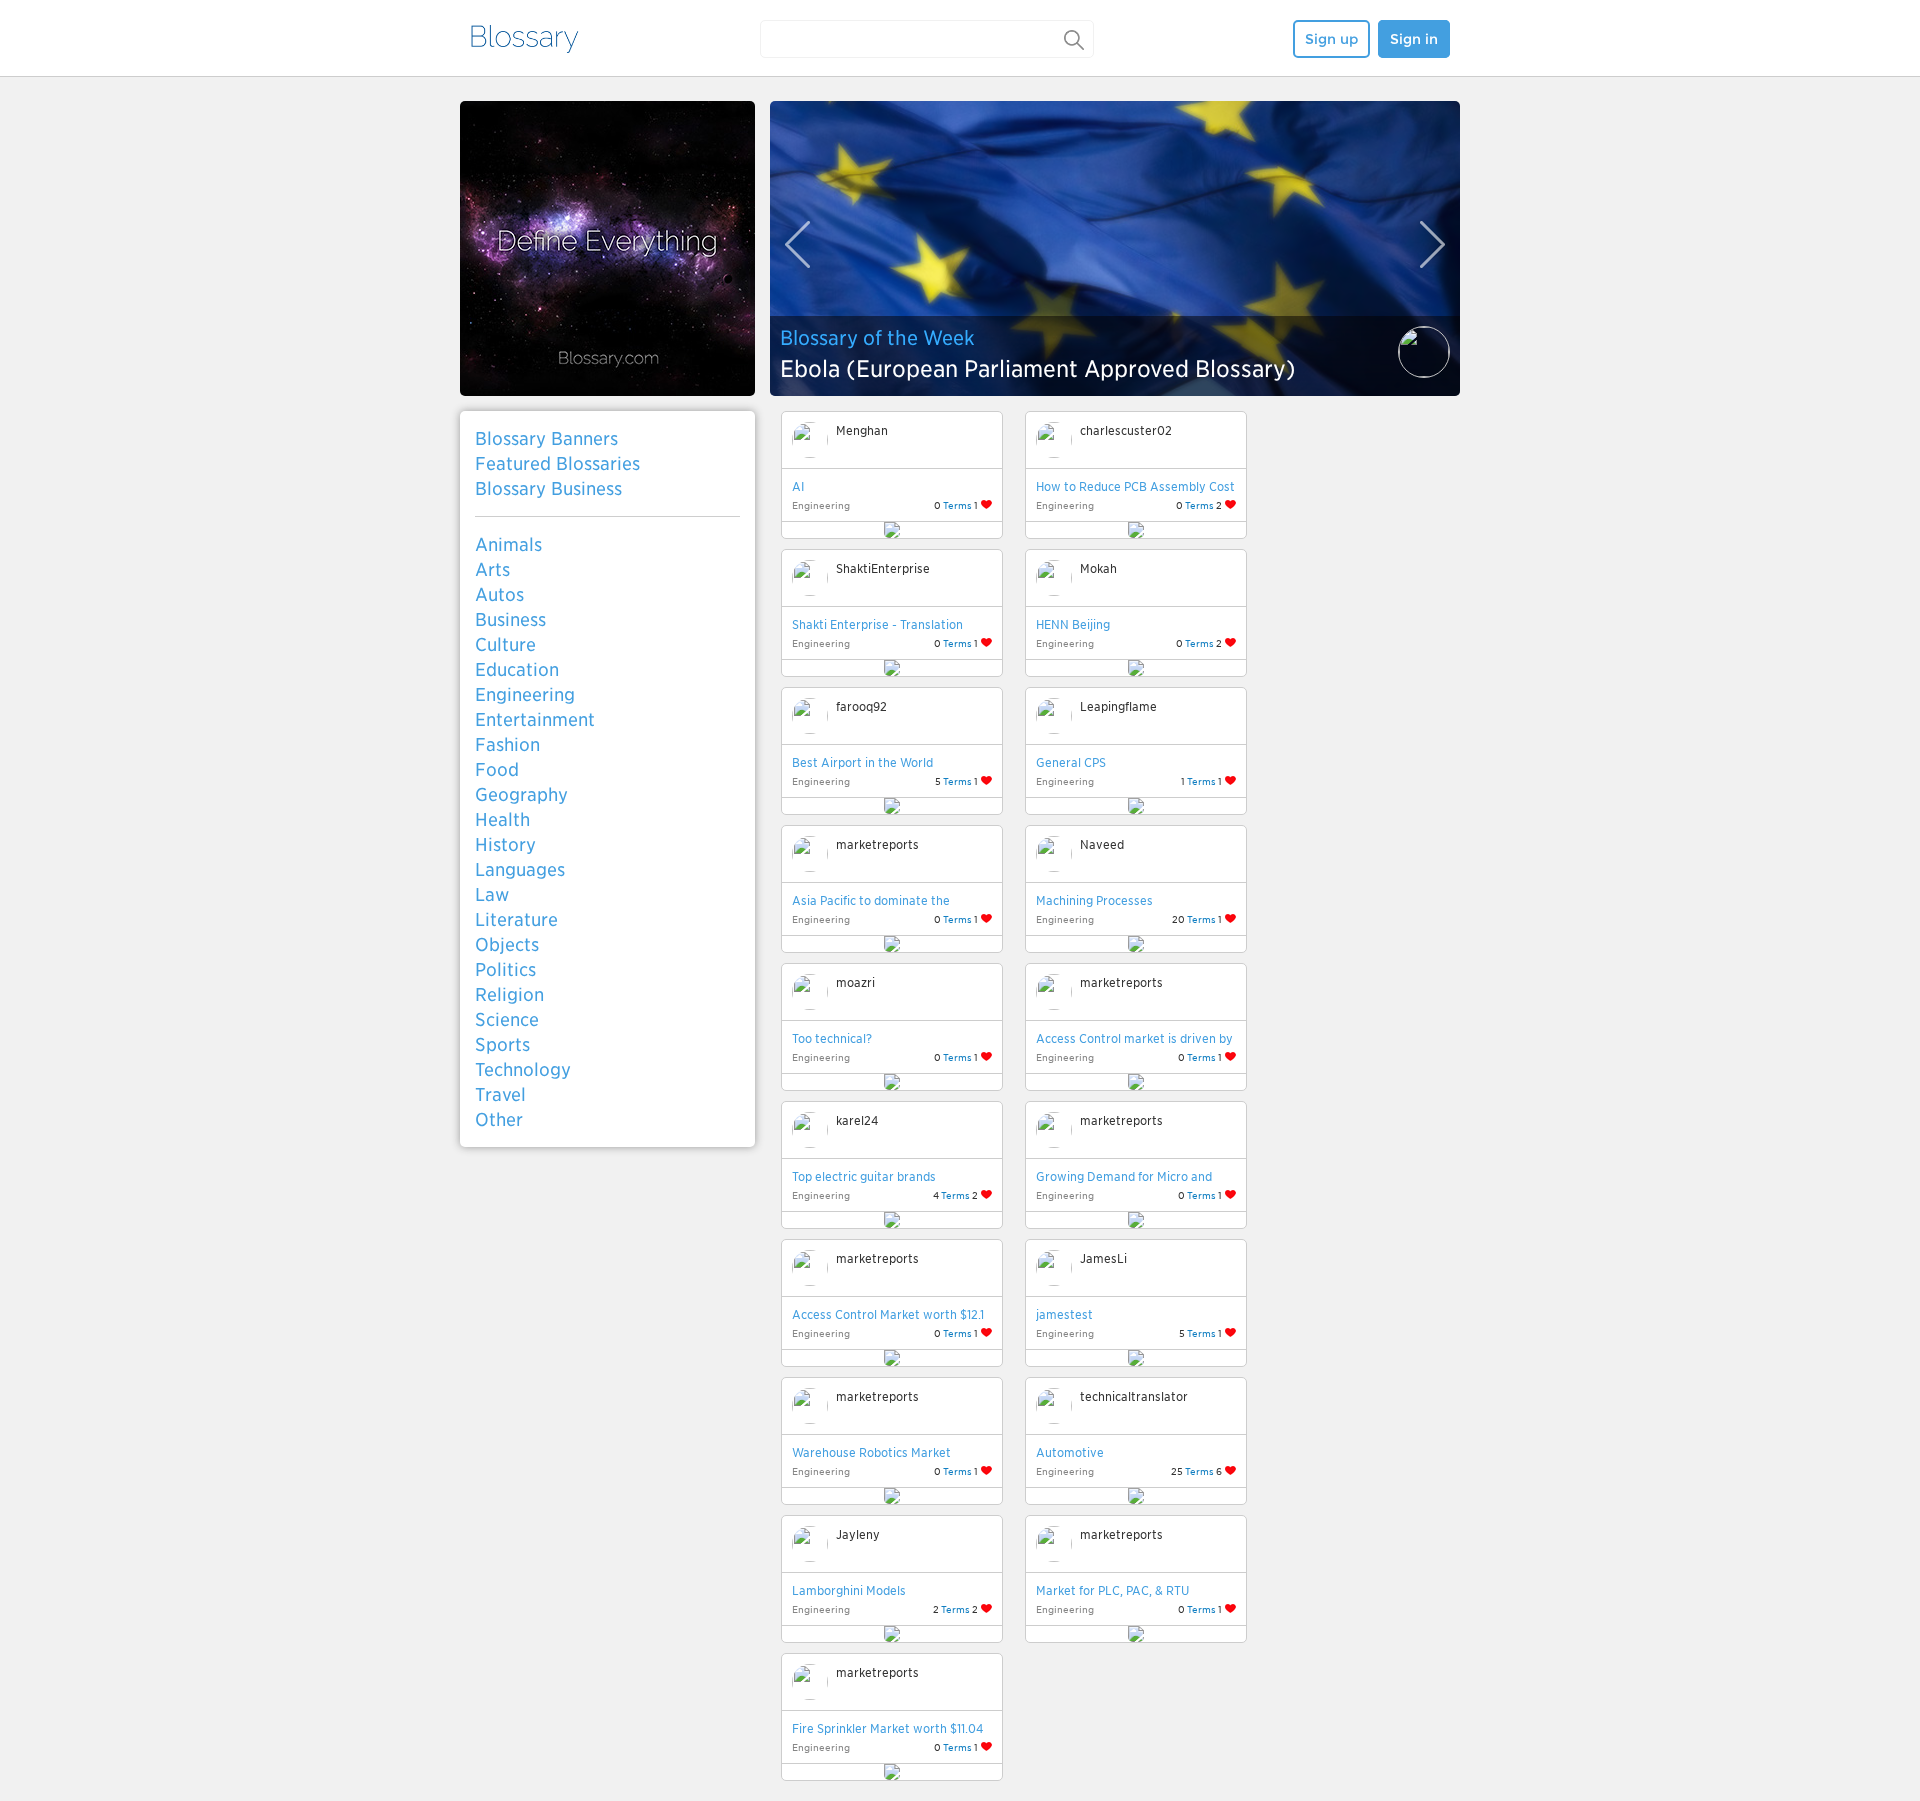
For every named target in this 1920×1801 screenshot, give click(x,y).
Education (517, 669)
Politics (505, 969)
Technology (523, 1069)
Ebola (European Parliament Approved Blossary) (1038, 369)
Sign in (1414, 39)
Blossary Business (548, 488)
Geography (521, 794)
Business (510, 619)
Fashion (507, 744)
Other (499, 1119)
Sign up (1331, 39)
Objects (507, 944)
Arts (492, 569)
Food (497, 769)
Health (502, 819)
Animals (508, 544)
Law (492, 894)
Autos (499, 594)
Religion (509, 994)
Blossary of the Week (877, 338)
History (505, 844)
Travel (500, 1094)
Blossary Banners (546, 438)
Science (507, 1019)
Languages (520, 869)
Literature (516, 919)
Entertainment (535, 719)
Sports (502, 1044)
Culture (505, 644)
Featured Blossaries (557, 463)
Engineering (525, 694)
